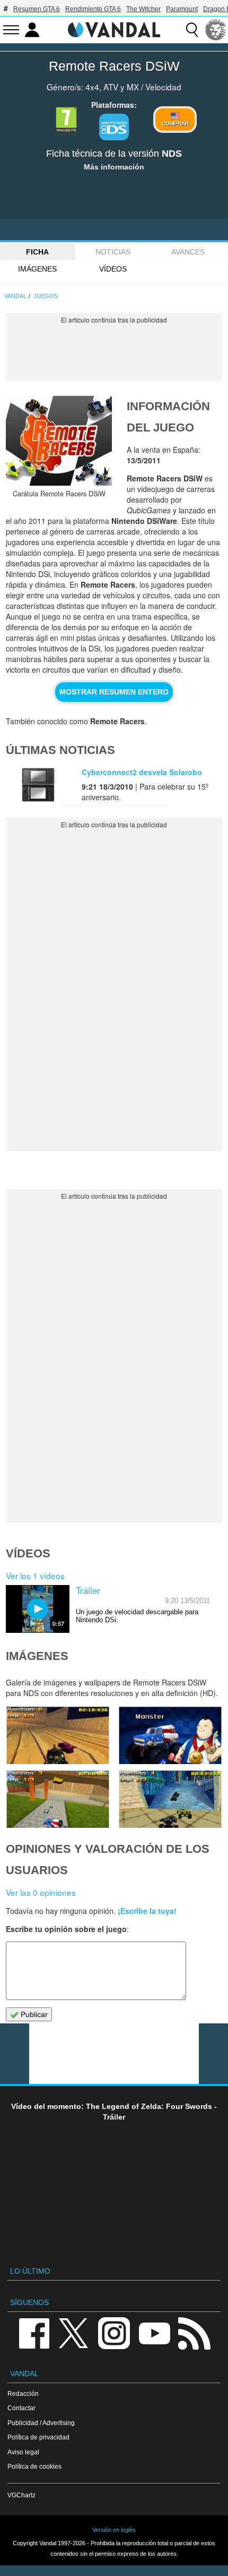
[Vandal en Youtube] (154, 2332)
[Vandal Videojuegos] (114, 29)
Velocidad (163, 87)
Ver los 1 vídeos (35, 1575)
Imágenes (37, 269)
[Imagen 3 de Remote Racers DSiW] (58, 1799)
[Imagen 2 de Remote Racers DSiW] (170, 1799)
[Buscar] (192, 30)
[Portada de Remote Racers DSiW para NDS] (59, 441)
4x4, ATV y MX (112, 87)
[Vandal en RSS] (194, 2332)
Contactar (21, 2408)
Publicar (33, 2014)
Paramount (182, 9)
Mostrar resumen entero (114, 692)
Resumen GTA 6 (37, 9)
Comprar (175, 124)
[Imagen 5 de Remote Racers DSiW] (58, 1735)
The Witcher (143, 9)
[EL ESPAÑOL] (216, 30)
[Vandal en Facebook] (34, 2332)
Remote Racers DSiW (114, 66)
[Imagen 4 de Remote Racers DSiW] (170, 1735)
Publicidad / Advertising (41, 2423)
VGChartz (21, 2495)
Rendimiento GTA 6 (93, 9)
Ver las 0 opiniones (41, 1892)
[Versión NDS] (114, 127)
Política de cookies (34, 2466)
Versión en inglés (114, 2530)
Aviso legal (23, 2452)
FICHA (37, 252)
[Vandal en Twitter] (74, 2332)
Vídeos (113, 269)
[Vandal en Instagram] (114, 2332)
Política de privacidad (38, 2437)
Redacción (23, 2393)
